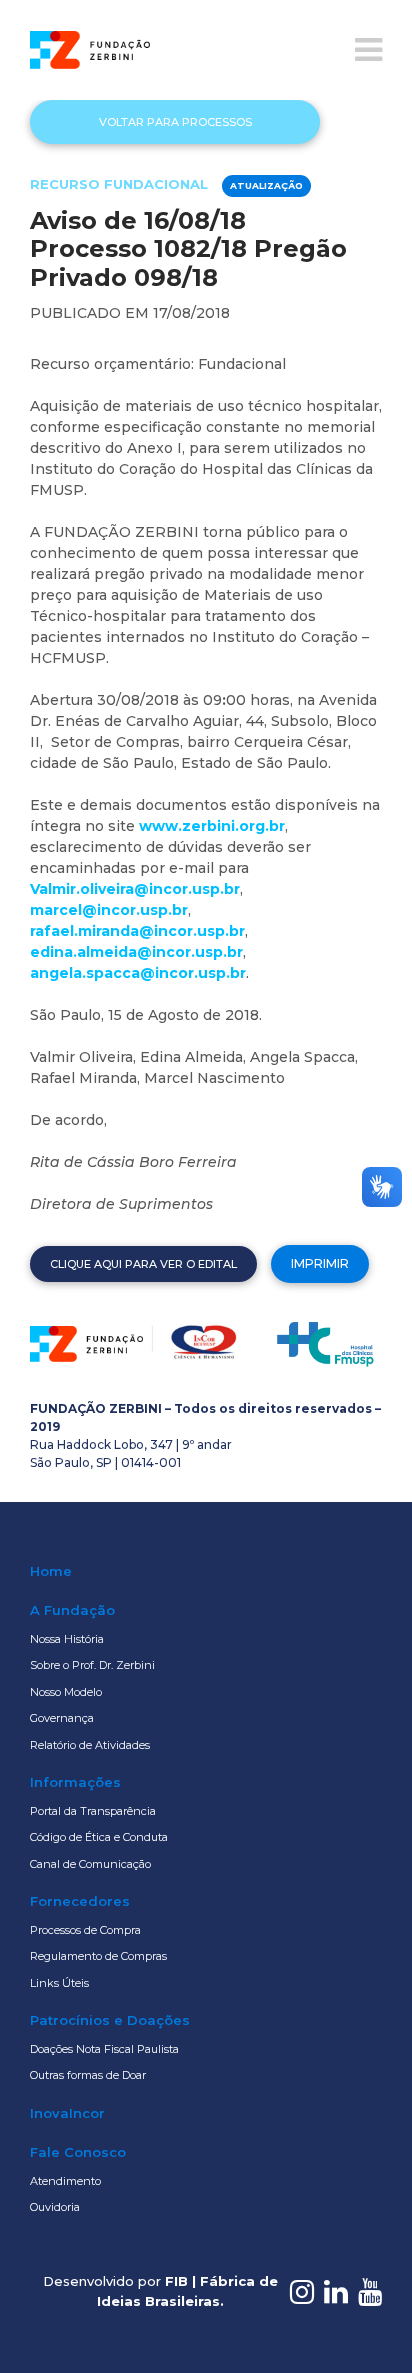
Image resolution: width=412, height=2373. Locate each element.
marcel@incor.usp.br (109, 910)
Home (51, 1571)
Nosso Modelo (66, 1692)
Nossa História (67, 1639)
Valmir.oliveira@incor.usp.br (135, 889)
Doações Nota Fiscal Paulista (104, 2049)
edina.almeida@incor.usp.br (136, 952)
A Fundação (72, 1610)
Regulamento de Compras (98, 1956)
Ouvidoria (55, 2207)
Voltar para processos (175, 122)
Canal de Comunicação (90, 1864)
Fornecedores (80, 1901)
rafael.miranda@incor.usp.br (137, 931)
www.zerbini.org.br (212, 826)
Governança (62, 1718)
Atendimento (65, 2181)
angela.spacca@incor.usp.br (138, 973)
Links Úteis (59, 1983)
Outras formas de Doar (88, 2075)
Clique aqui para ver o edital (143, 1264)
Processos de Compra (85, 1930)
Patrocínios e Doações (110, 2020)
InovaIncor (67, 2113)
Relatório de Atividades (90, 1745)
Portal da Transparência (93, 1811)
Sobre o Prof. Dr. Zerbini (92, 1665)
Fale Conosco (78, 2152)
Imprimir (320, 1263)
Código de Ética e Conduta (99, 1837)
